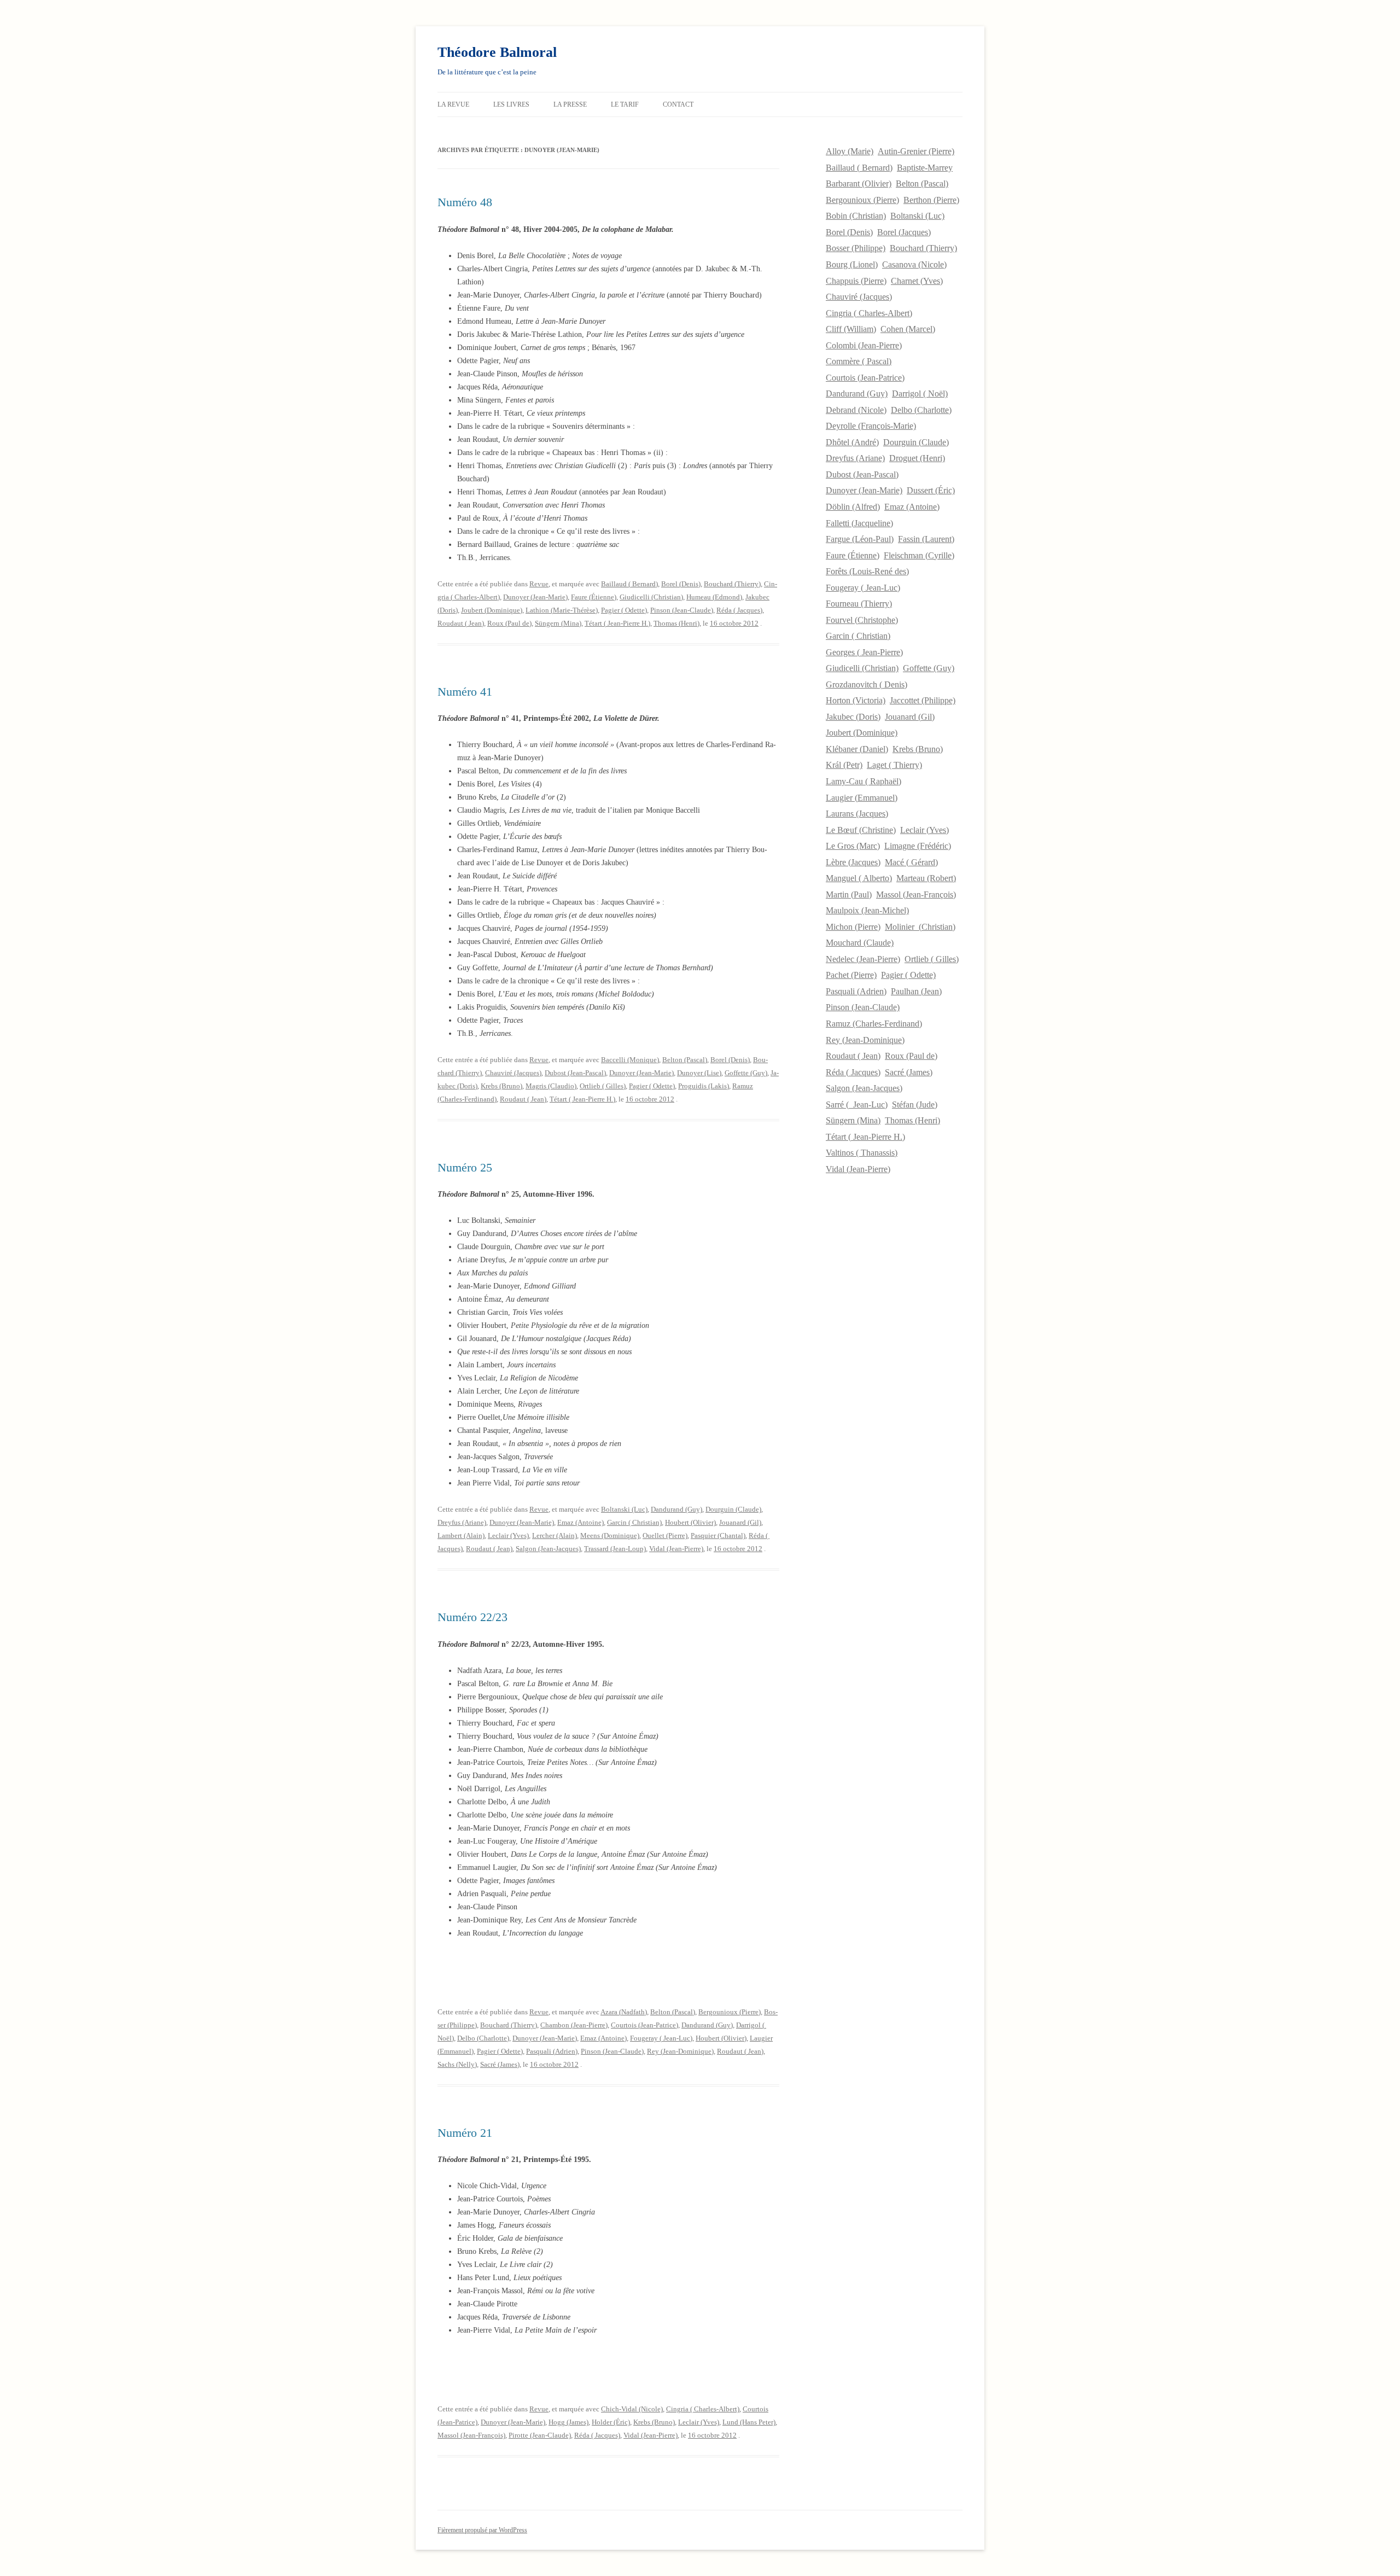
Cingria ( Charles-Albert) (703, 2409)
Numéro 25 (465, 1167)
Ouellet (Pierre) (665, 1535)
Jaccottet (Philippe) (923, 700)
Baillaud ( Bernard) (629, 584)
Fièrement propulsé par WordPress (482, 2530)
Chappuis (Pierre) (856, 281)
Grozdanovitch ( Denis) (867, 684)
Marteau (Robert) (926, 878)
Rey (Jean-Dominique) (680, 2051)
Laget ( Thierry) (894, 765)
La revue (453, 104)
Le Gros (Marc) (853, 846)
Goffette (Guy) (746, 1073)
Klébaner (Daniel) (857, 749)
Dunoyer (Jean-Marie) (535, 597)
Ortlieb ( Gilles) (603, 1086)
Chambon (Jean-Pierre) (574, 2025)
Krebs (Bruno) (501, 1086)
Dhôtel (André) (852, 442)
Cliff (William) (851, 329)
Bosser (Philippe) (856, 248)
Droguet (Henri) (917, 458)
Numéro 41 (465, 692)
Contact (678, 104)
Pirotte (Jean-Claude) (540, 2435)
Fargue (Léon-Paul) (860, 539)
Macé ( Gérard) (911, 862)
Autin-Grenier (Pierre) (916, 151)
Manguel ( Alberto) (859, 878)
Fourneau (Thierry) (859, 604)
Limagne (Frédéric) (918, 846)
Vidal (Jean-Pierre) (676, 1549)
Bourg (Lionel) (852, 264)
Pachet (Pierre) (851, 975)
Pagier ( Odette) (624, 610)
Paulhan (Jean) (916, 991)
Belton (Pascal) (685, 1060)
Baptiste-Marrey (925, 168)
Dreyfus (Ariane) (462, 1522)
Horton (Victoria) (856, 700)
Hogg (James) (568, 2422)
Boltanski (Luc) (624, 1509)
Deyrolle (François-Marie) (871, 426)
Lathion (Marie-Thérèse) (562, 610)
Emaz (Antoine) (581, 1522)
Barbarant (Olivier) (859, 183)
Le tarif (625, 104)
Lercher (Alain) (555, 1535)
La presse (570, 104)
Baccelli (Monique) (630, 1060)
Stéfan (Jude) (915, 1105)
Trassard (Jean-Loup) (615, 1549)
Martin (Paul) (849, 894)
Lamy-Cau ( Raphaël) (864, 781)
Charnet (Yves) (917, 281)
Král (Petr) (844, 765)
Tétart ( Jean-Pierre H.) (617, 623)
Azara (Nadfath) (624, 2012)
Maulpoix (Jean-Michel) (867, 910)
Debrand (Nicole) (856, 410)
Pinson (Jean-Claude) (682, 610)
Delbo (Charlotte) (483, 2038)
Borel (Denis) (681, 584)
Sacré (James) (500, 2064)
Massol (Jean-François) (471, 2435)
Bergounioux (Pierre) (730, 2012)
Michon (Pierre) (853, 927)
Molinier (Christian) (920, 927)
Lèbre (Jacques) (853, 862)
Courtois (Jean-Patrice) (644, 2025)
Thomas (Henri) (676, 623)
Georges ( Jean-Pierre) (864, 652)
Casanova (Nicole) (914, 264)
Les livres (511, 104)
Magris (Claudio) (551, 1086)
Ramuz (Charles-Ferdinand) (874, 1024)
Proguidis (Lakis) (704, 1086)
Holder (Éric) (611, 2422)
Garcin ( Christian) (634, 1522)
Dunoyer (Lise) (699, 1073)
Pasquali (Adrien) (552, 2051)
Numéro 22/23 (472, 1617)
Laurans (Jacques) (857, 814)
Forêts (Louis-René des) (867, 571)
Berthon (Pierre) (931, 200)
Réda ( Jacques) (739, 610)
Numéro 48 (465, 202)
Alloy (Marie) (850, 151)
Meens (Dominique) (610, 1535)
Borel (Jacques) (904, 232)
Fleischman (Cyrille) (919, 555)
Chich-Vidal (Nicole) (632, 2409)
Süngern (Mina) (558, 623)
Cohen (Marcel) (908, 329)
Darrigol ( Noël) (920, 394)
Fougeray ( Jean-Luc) (661, 2038)
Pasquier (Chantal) (718, 1535)
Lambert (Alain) (461, 1535)
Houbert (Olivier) (690, 1522)
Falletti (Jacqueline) (859, 523)
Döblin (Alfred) (853, 507)
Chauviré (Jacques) (513, 1073)
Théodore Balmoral (497, 52)
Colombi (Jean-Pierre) (864, 345)
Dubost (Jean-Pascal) (575, 1073)
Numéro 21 (465, 2133)
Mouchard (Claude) (860, 943)
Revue (539, 584)
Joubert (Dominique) (492, 610)
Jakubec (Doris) (853, 717)
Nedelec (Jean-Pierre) (863, 959)
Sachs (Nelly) (457, 2064)
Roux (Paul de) (509, 623)
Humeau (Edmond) (714, 597)
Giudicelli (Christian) (651, 597)
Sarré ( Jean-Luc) (857, 1105)
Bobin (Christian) (856, 216)
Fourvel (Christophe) (862, 620)
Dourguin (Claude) (733, 1509)
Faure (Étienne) (594, 597)
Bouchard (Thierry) (732, 584)
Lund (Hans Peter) (749, 2422)
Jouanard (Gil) (740, 1522)
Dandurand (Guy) (676, 1509)
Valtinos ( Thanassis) (862, 1153)
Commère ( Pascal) (859, 361)
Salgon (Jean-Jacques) (548, 1549)
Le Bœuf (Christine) (861, 830)
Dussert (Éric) (931, 490)
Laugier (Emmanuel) (862, 798)
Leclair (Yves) (508, 1535)
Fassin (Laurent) (926, 539)
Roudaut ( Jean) (461, 623)
